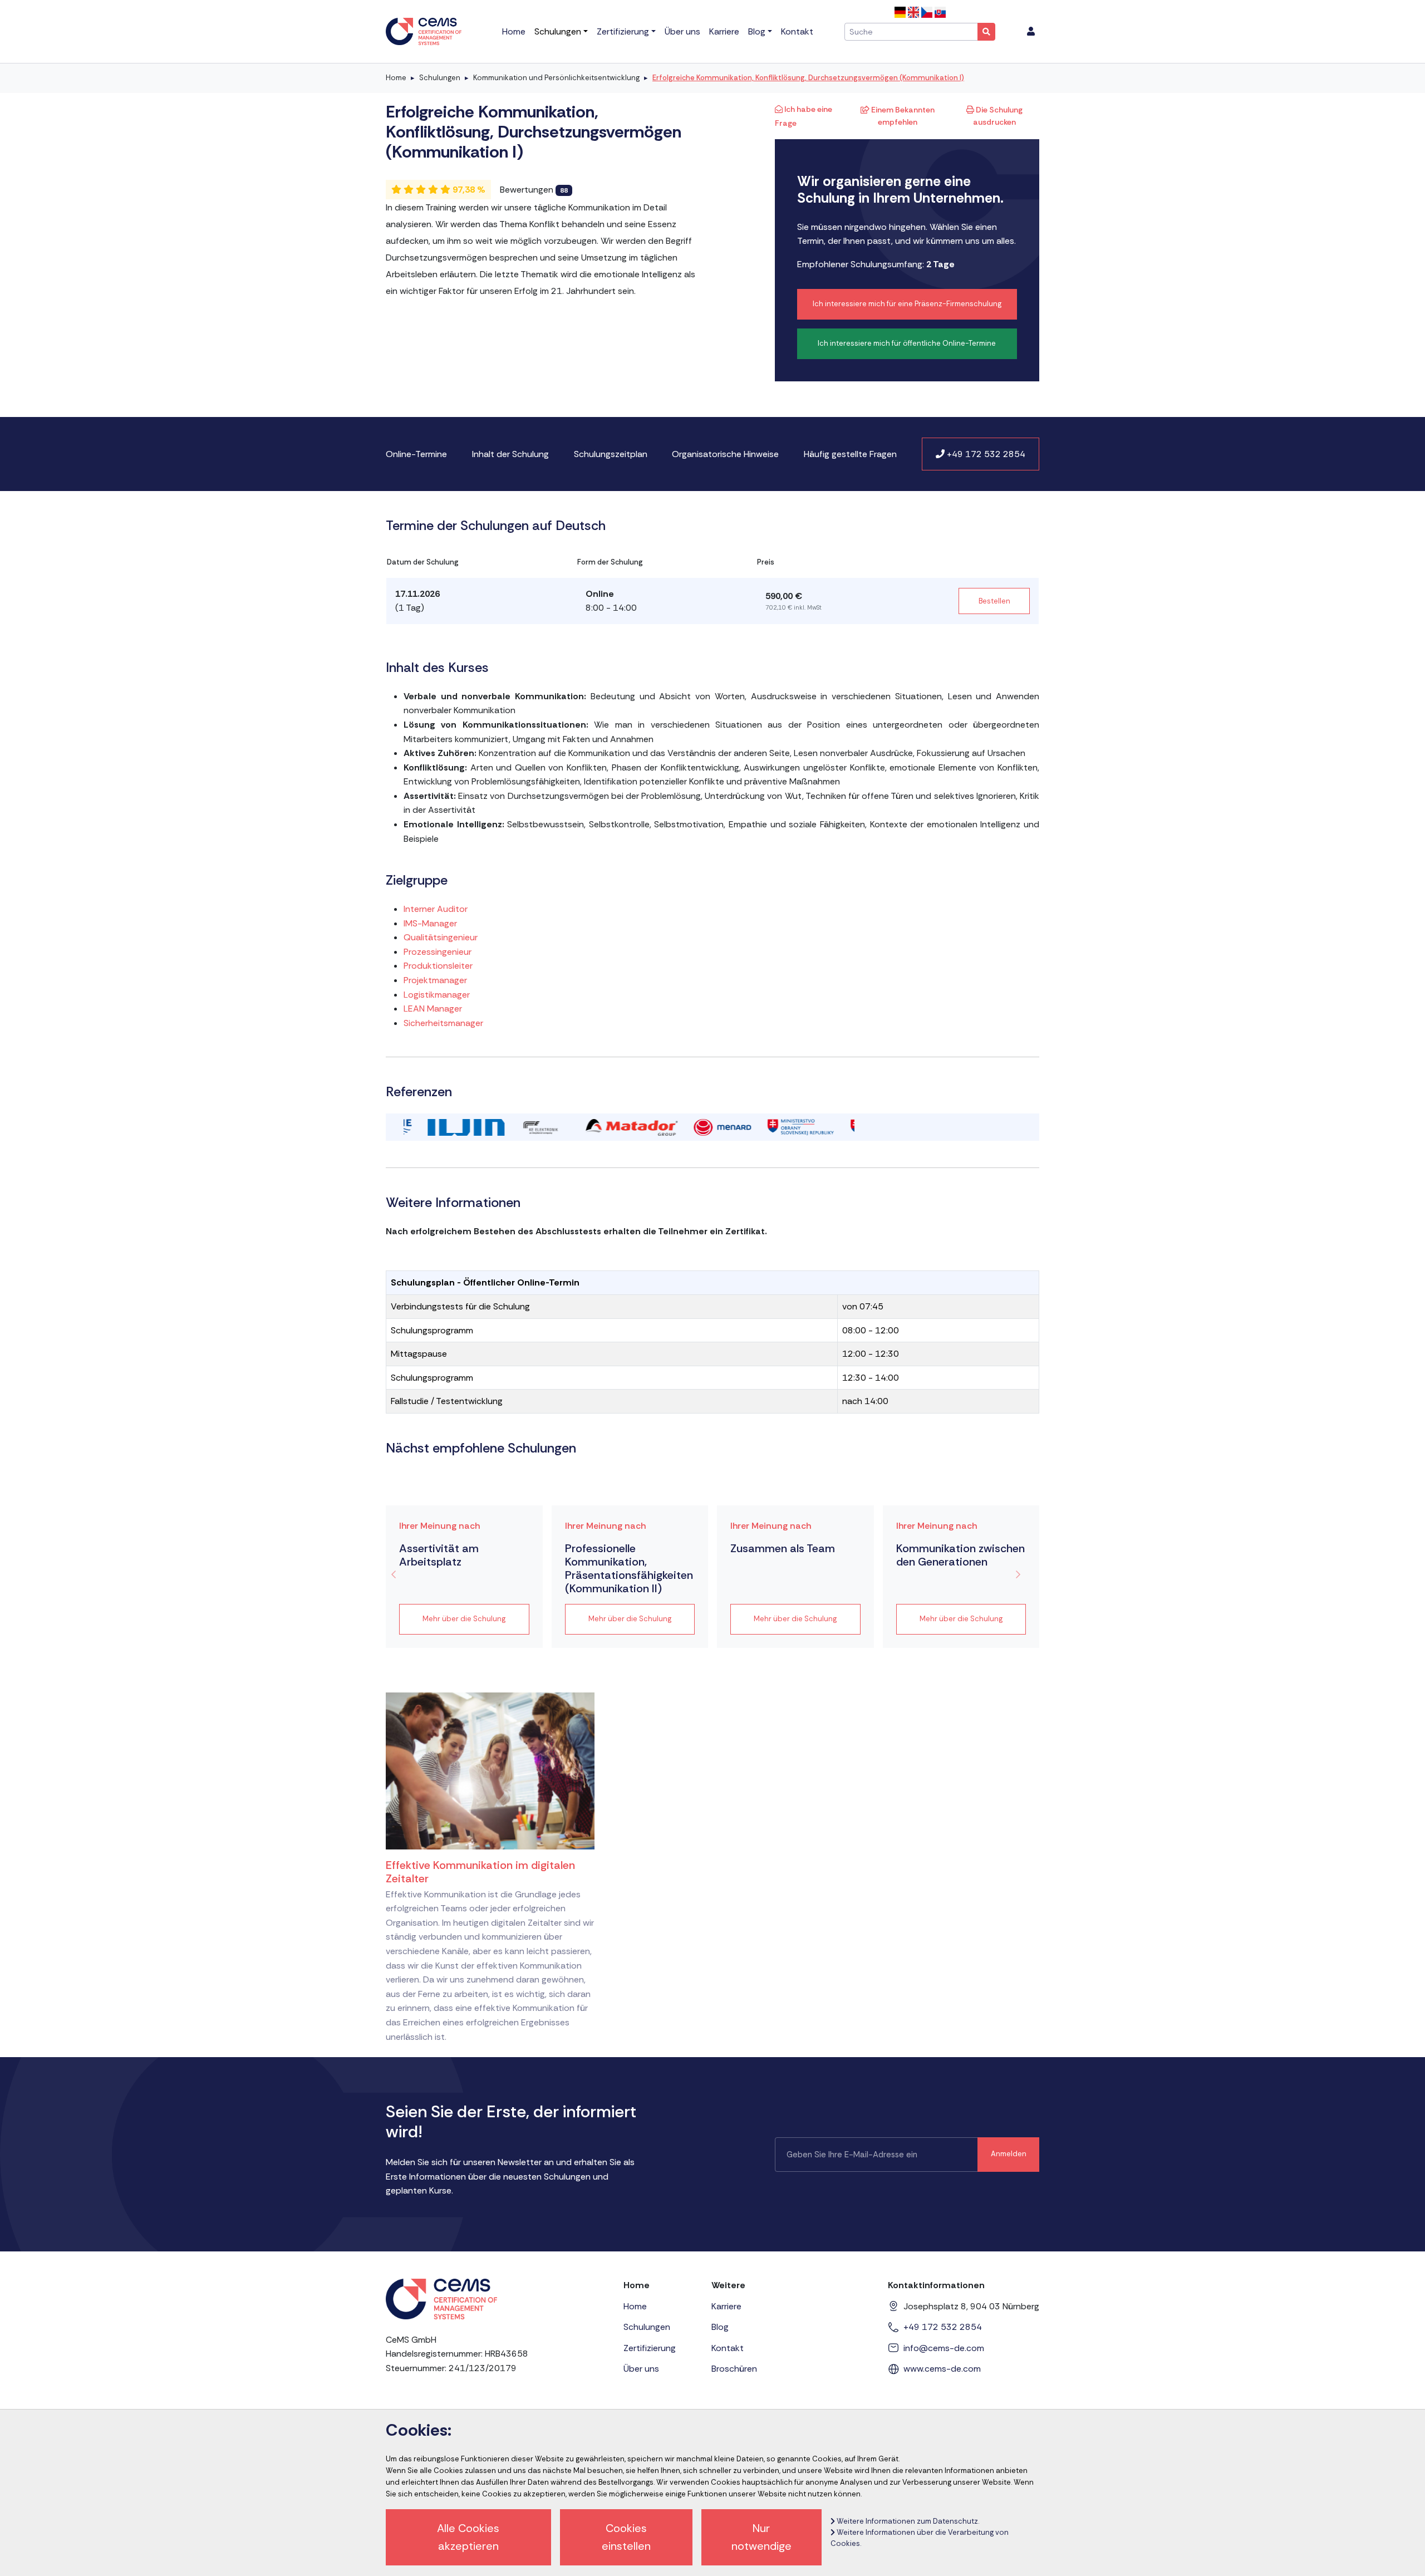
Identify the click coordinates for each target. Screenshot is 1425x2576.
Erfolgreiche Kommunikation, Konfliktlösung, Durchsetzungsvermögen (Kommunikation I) (808, 78)
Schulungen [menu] (558, 31)
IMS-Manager (430, 923)
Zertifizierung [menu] (623, 31)
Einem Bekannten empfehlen (902, 116)
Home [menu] (514, 31)
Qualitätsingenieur (441, 937)
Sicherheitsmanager (443, 1023)
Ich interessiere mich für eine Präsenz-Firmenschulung (907, 304)
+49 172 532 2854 (985, 454)
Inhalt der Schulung (510, 454)
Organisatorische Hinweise (725, 454)
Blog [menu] (757, 31)
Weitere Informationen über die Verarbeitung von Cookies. (920, 2538)
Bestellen (994, 601)
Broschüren (734, 2369)
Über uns (641, 2369)
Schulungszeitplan (611, 454)
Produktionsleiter (438, 966)
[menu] (1031, 32)
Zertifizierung (650, 2348)
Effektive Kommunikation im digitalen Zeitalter (480, 1872)
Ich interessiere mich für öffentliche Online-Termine (907, 343)
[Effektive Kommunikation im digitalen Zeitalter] (490, 1770)
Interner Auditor (436, 909)
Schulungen (440, 78)
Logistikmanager (437, 995)
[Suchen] (986, 32)
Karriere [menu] (724, 31)
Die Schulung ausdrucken (998, 116)
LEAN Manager (433, 1009)
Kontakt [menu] (797, 31)
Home (396, 78)
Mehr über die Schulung (464, 1619)
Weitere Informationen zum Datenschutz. (907, 2521)
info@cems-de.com (944, 2348)
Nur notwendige (761, 2537)
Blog (720, 2327)
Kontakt (728, 2348)
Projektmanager (435, 980)
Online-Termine (416, 454)
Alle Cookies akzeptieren (468, 2537)
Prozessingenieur (438, 952)
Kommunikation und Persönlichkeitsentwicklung (556, 78)
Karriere (726, 2306)
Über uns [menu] (682, 31)
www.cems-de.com (942, 2369)
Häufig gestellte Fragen (850, 454)
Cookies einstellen (626, 2537)
